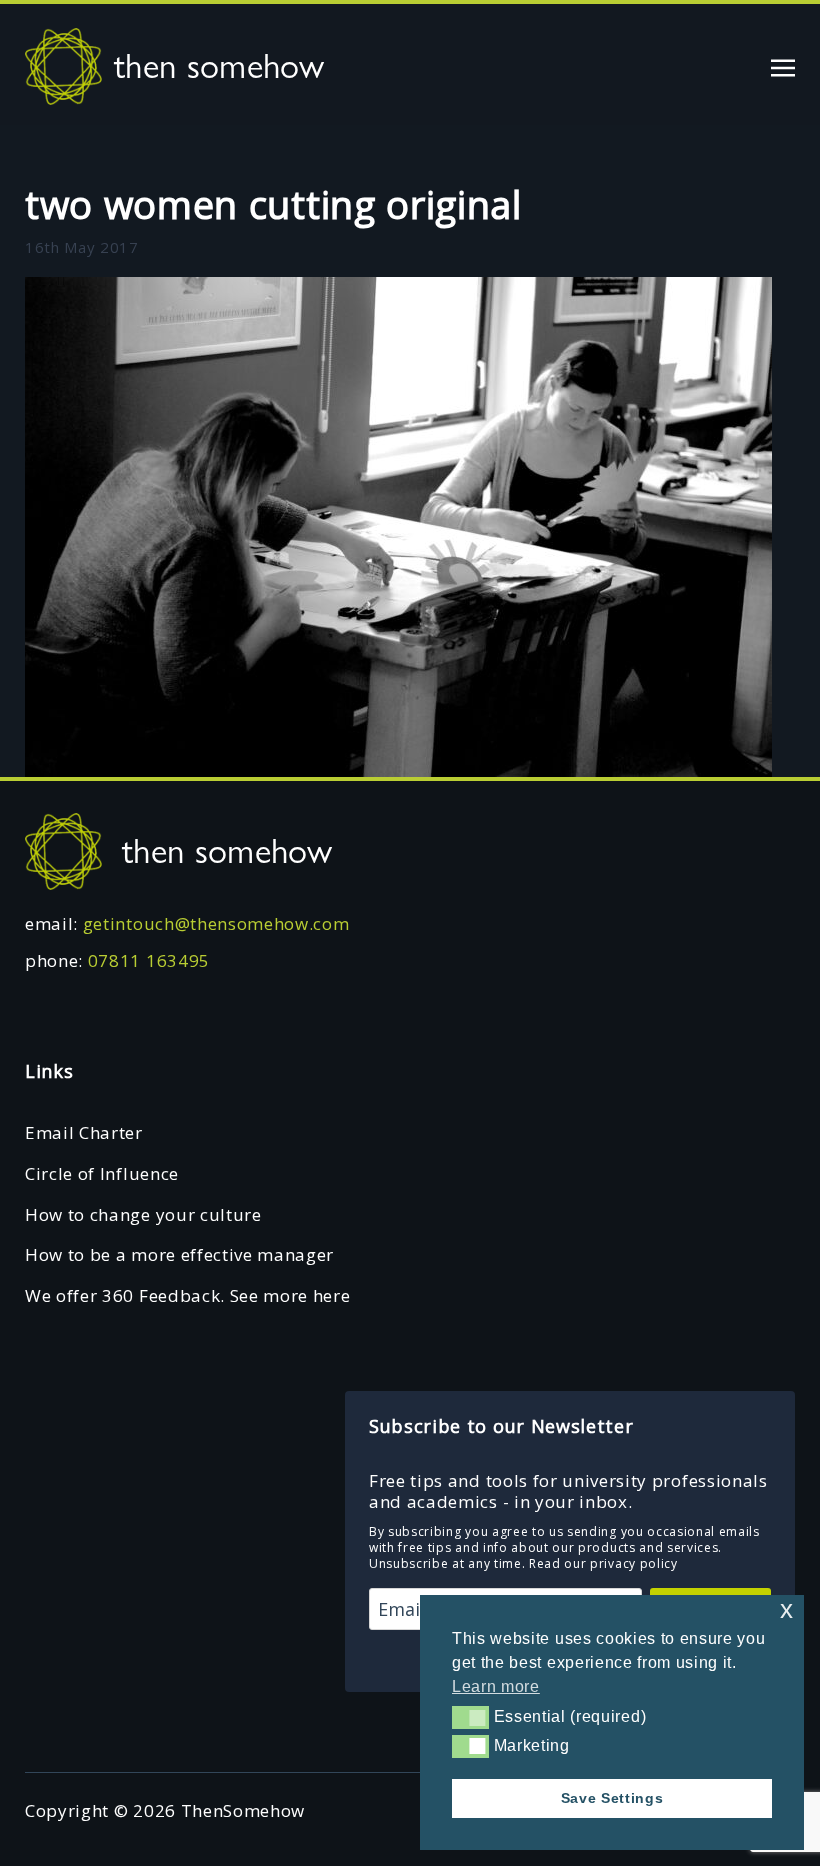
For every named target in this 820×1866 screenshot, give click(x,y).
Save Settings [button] (612, 1798)
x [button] (787, 1609)
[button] (470, 1717)
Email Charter (84, 1132)
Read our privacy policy (603, 1563)
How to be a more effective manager (179, 1254)
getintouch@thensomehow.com (216, 923)
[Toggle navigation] (783, 65)
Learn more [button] (496, 1686)
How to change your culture (143, 1214)
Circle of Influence (102, 1173)
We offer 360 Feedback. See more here (187, 1295)
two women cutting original (273, 204)
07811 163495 (149, 960)
